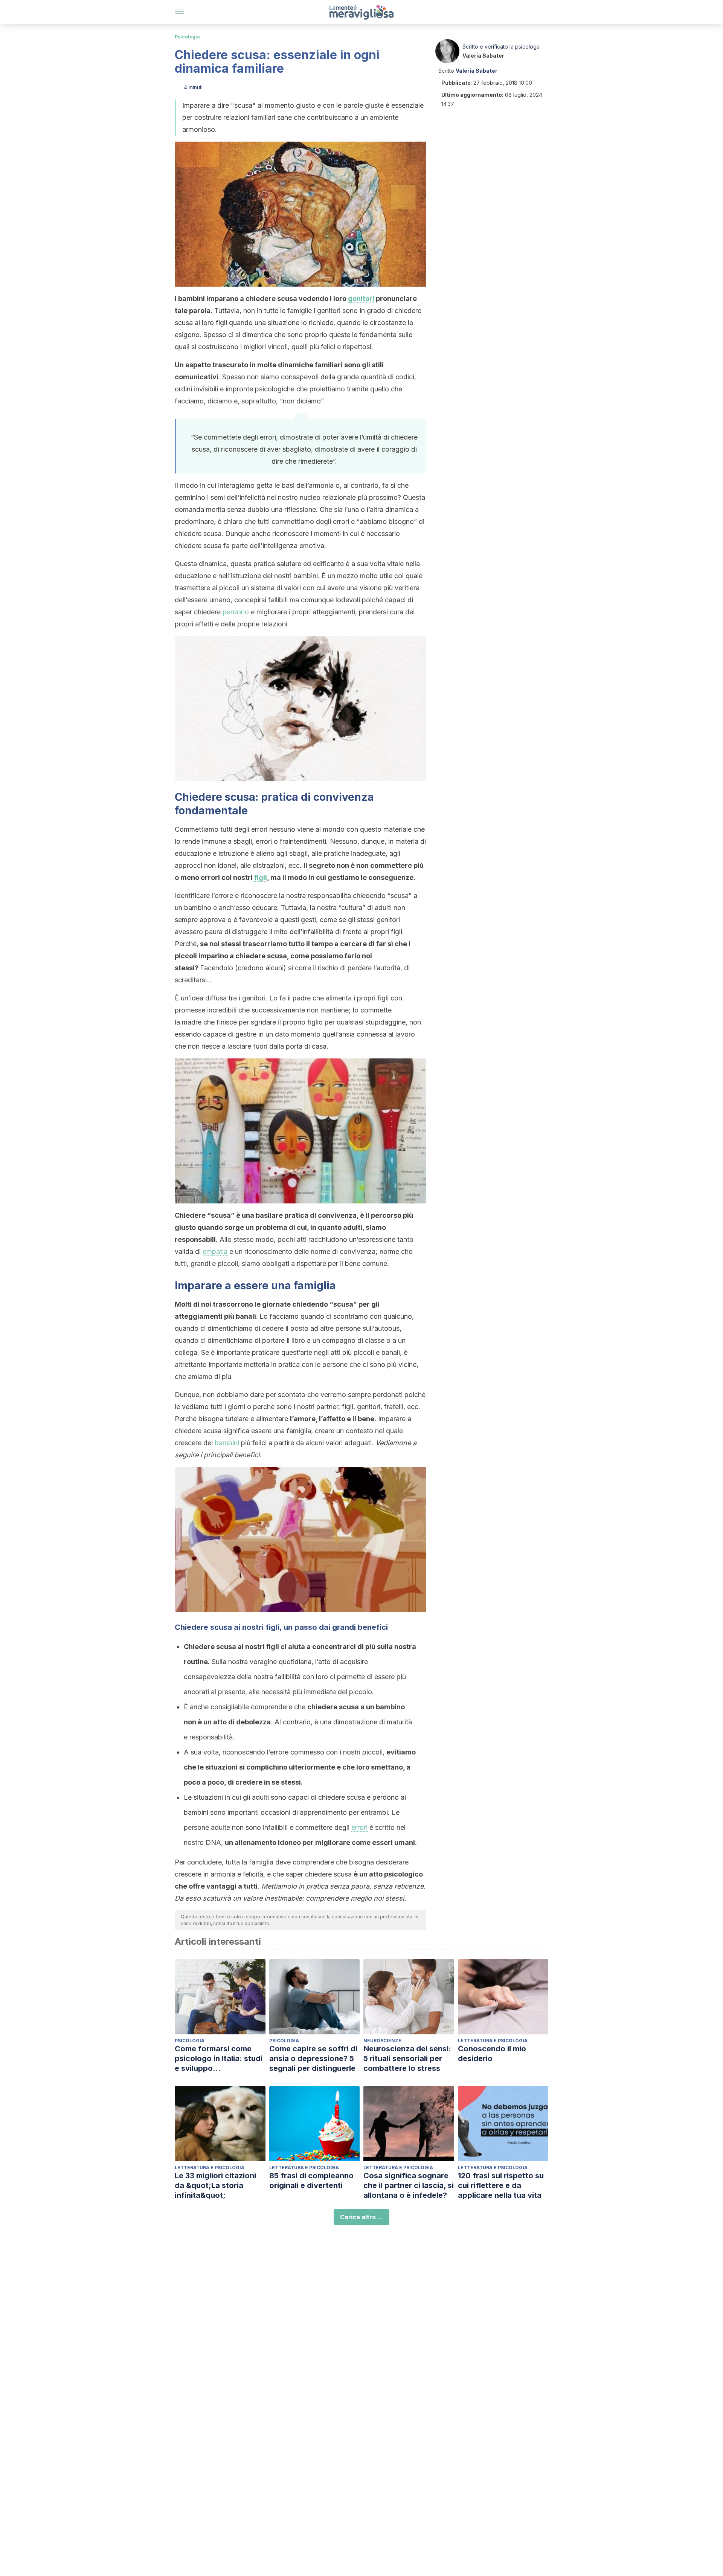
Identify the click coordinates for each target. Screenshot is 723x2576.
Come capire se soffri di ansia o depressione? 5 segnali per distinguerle (313, 2058)
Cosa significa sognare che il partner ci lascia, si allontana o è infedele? (409, 2185)
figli (261, 877)
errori (359, 1827)
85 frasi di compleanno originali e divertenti (311, 2181)
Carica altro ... (361, 2217)
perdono (236, 612)
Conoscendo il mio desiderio (492, 2054)
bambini (227, 1443)
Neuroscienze (382, 2041)
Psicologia (187, 37)
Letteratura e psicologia (493, 2041)
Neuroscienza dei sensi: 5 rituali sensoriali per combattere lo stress (407, 2058)
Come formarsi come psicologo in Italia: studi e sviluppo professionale (219, 2059)
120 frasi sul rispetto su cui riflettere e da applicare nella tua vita (501, 2185)
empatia (215, 1251)
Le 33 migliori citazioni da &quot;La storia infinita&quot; (215, 2185)
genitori (361, 299)
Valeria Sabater (483, 56)
